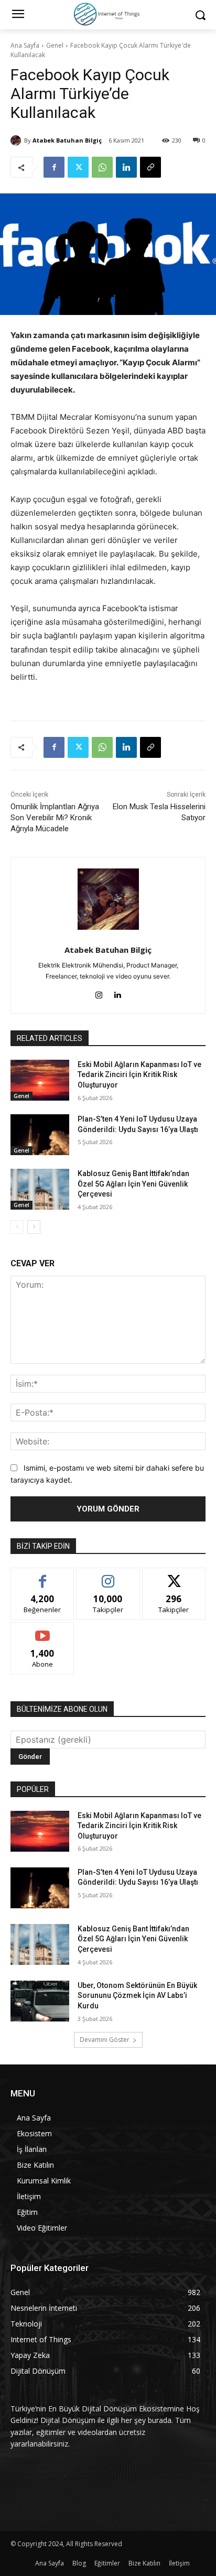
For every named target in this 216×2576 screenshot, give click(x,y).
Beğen (42, 1576)
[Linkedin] (126, 167)
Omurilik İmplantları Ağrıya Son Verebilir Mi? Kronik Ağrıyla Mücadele (55, 818)
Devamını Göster (105, 2040)
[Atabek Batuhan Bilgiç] (17, 140)
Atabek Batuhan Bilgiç (67, 140)
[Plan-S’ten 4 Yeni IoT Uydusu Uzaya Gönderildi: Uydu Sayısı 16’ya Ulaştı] (40, 1135)
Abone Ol (43, 1630)
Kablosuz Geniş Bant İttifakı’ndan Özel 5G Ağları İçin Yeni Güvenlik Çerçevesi (133, 1184)
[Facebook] (54, 167)
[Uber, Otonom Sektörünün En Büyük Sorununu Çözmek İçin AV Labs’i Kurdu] (40, 2001)
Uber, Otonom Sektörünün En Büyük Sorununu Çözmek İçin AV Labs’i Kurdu (137, 1996)
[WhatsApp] (102, 167)
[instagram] (99, 993)
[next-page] (34, 1227)
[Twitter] (78, 167)
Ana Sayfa (25, 45)
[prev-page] (17, 1227)
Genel (55, 45)
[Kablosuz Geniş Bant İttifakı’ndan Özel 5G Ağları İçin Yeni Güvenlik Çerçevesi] (40, 1189)
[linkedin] (117, 993)
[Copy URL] (150, 167)
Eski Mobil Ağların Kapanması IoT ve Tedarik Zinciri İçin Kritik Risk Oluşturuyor (139, 1075)
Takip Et (108, 1576)
